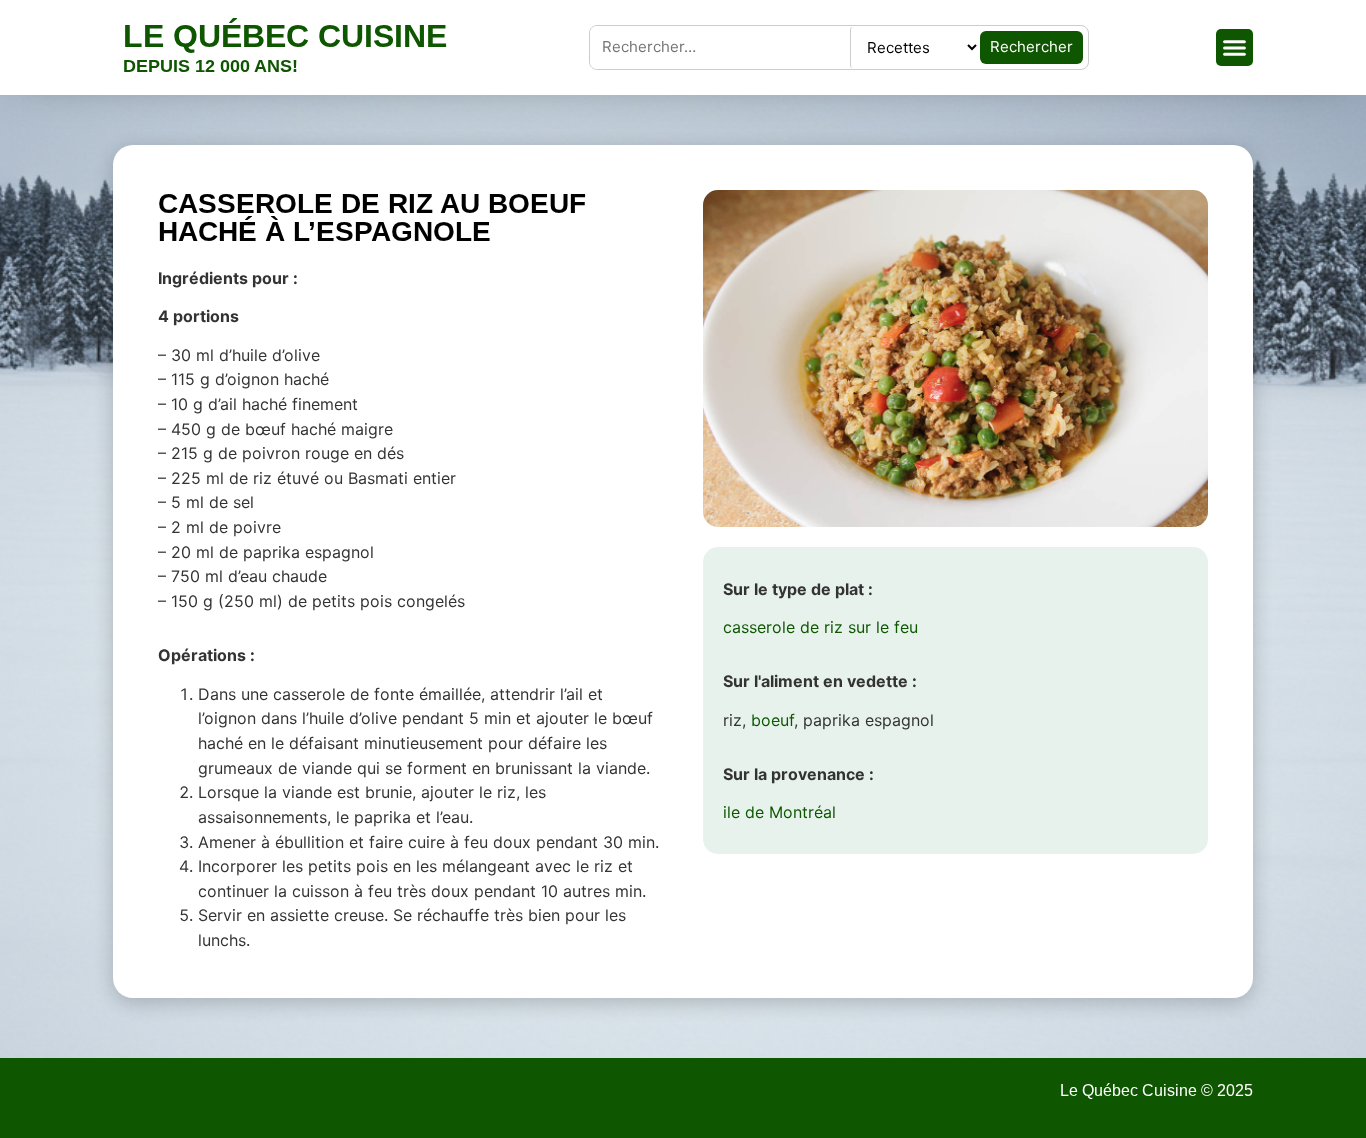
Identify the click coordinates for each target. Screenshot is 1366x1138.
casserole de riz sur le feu (820, 627)
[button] (1235, 48)
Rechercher (1031, 46)
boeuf (772, 720)
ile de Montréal (779, 812)
